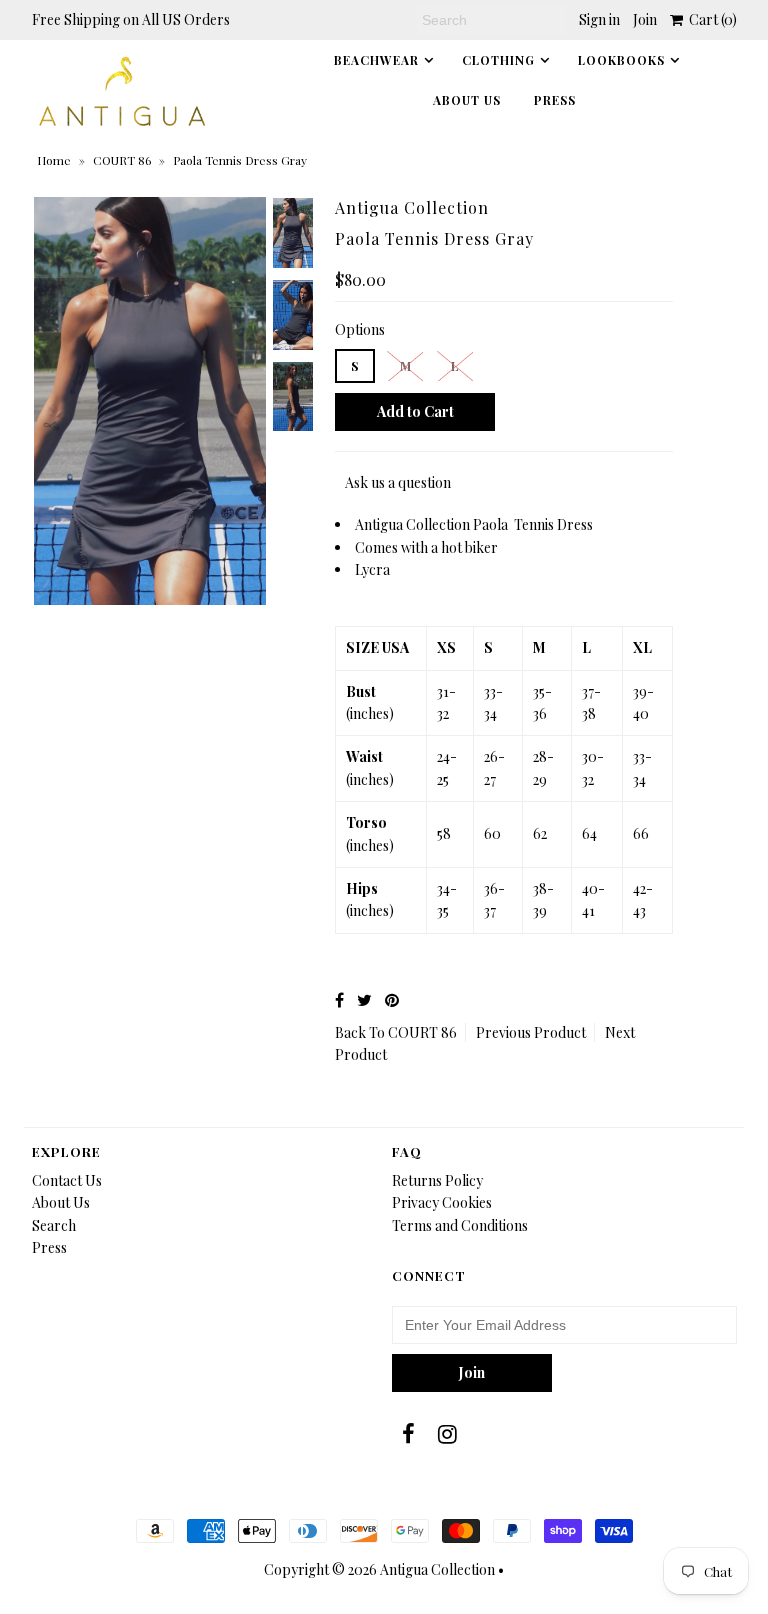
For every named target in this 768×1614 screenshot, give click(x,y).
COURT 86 (122, 160)
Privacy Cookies (442, 1202)
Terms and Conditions (460, 1225)
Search (54, 1225)
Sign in (599, 19)
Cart (710, 19)
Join (645, 19)
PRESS (555, 100)
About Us (467, 100)
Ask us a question (398, 482)
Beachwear (376, 60)
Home (54, 160)
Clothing (498, 60)
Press (49, 1247)
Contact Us (67, 1180)
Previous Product (531, 1032)
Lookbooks (621, 60)
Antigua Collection (437, 1569)
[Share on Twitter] (364, 999)
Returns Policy (437, 1180)
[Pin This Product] (392, 999)
